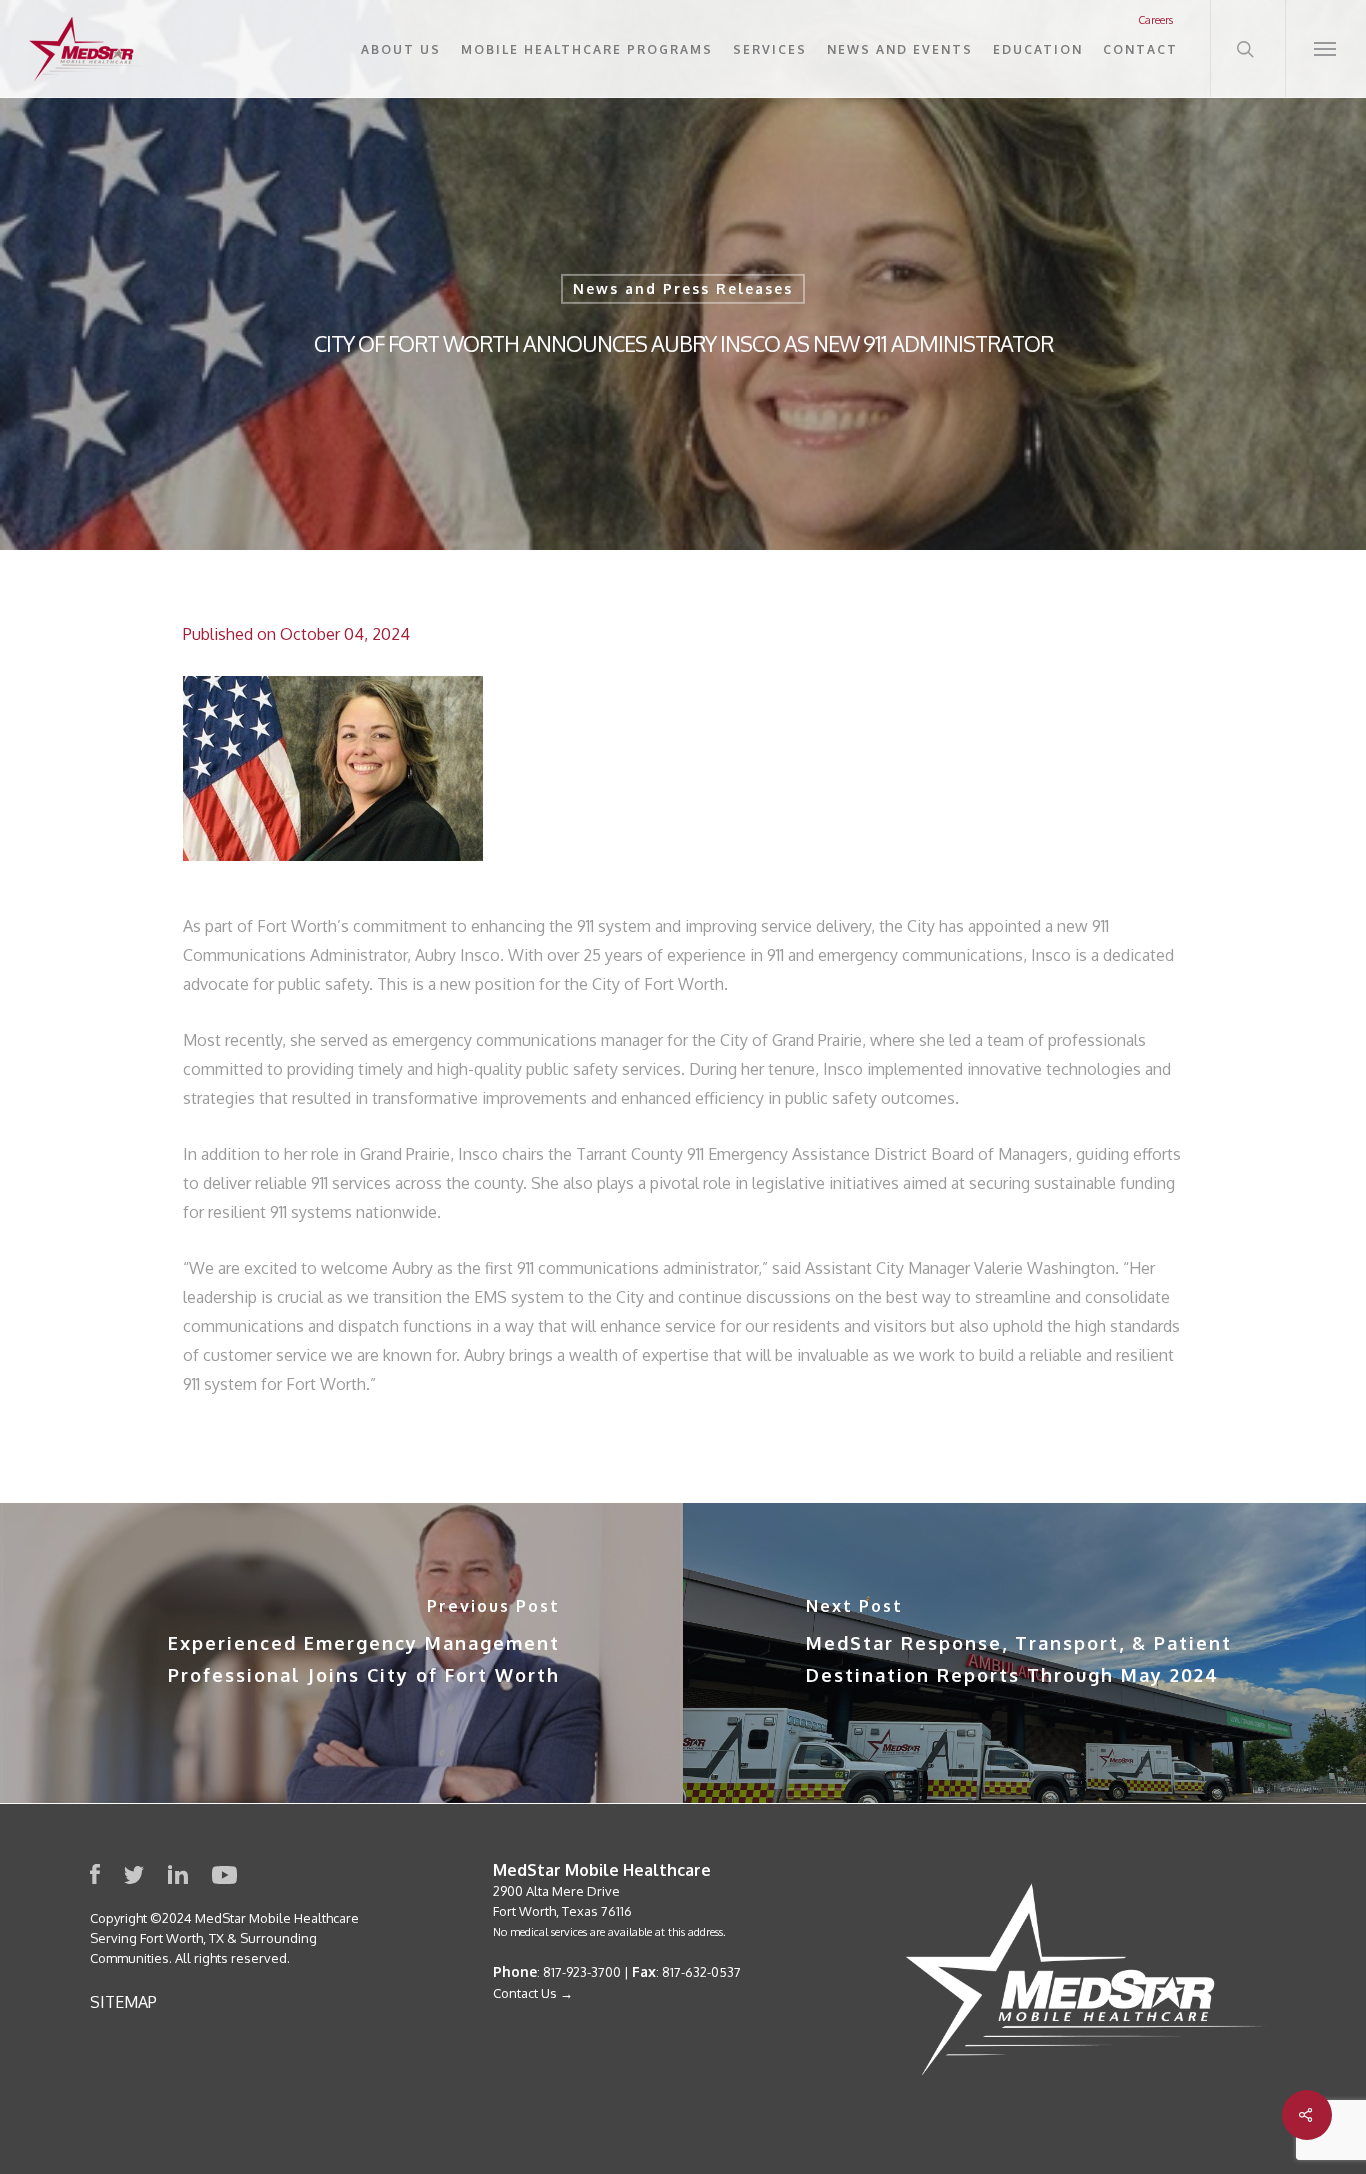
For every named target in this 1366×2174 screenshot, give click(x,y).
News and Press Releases (683, 288)
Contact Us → (533, 1993)
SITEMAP (123, 2002)
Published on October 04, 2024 (296, 634)
